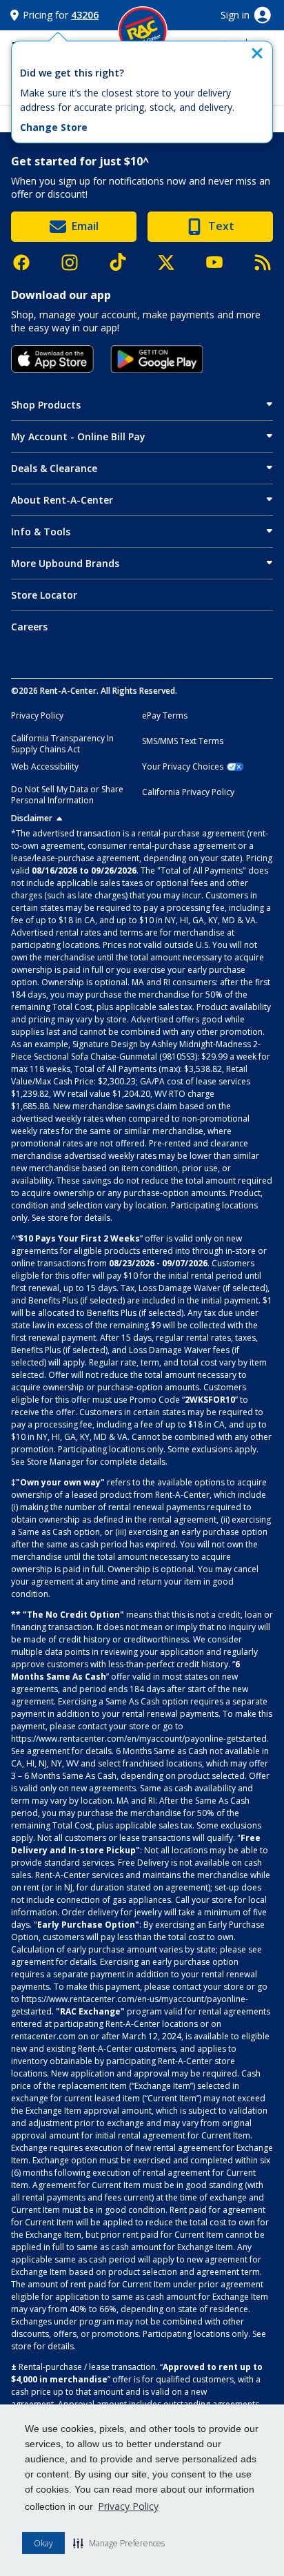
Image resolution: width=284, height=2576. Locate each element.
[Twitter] (173, 262)
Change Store (54, 127)
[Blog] (263, 262)
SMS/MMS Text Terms (183, 741)
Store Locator (44, 595)
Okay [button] (43, 2543)
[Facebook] (28, 262)
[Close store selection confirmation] (257, 53)
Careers (29, 627)
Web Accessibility (45, 767)
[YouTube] (221, 262)
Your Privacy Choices (183, 767)
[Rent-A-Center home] (143, 31)
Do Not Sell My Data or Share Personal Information (67, 795)
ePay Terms (165, 716)
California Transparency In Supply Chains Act (62, 744)
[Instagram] (77, 262)
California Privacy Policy (188, 792)
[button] (119, 2543)
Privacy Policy (128, 2506)
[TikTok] (125, 262)
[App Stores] (52, 359)
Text (221, 226)
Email (85, 226)
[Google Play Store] (157, 359)
